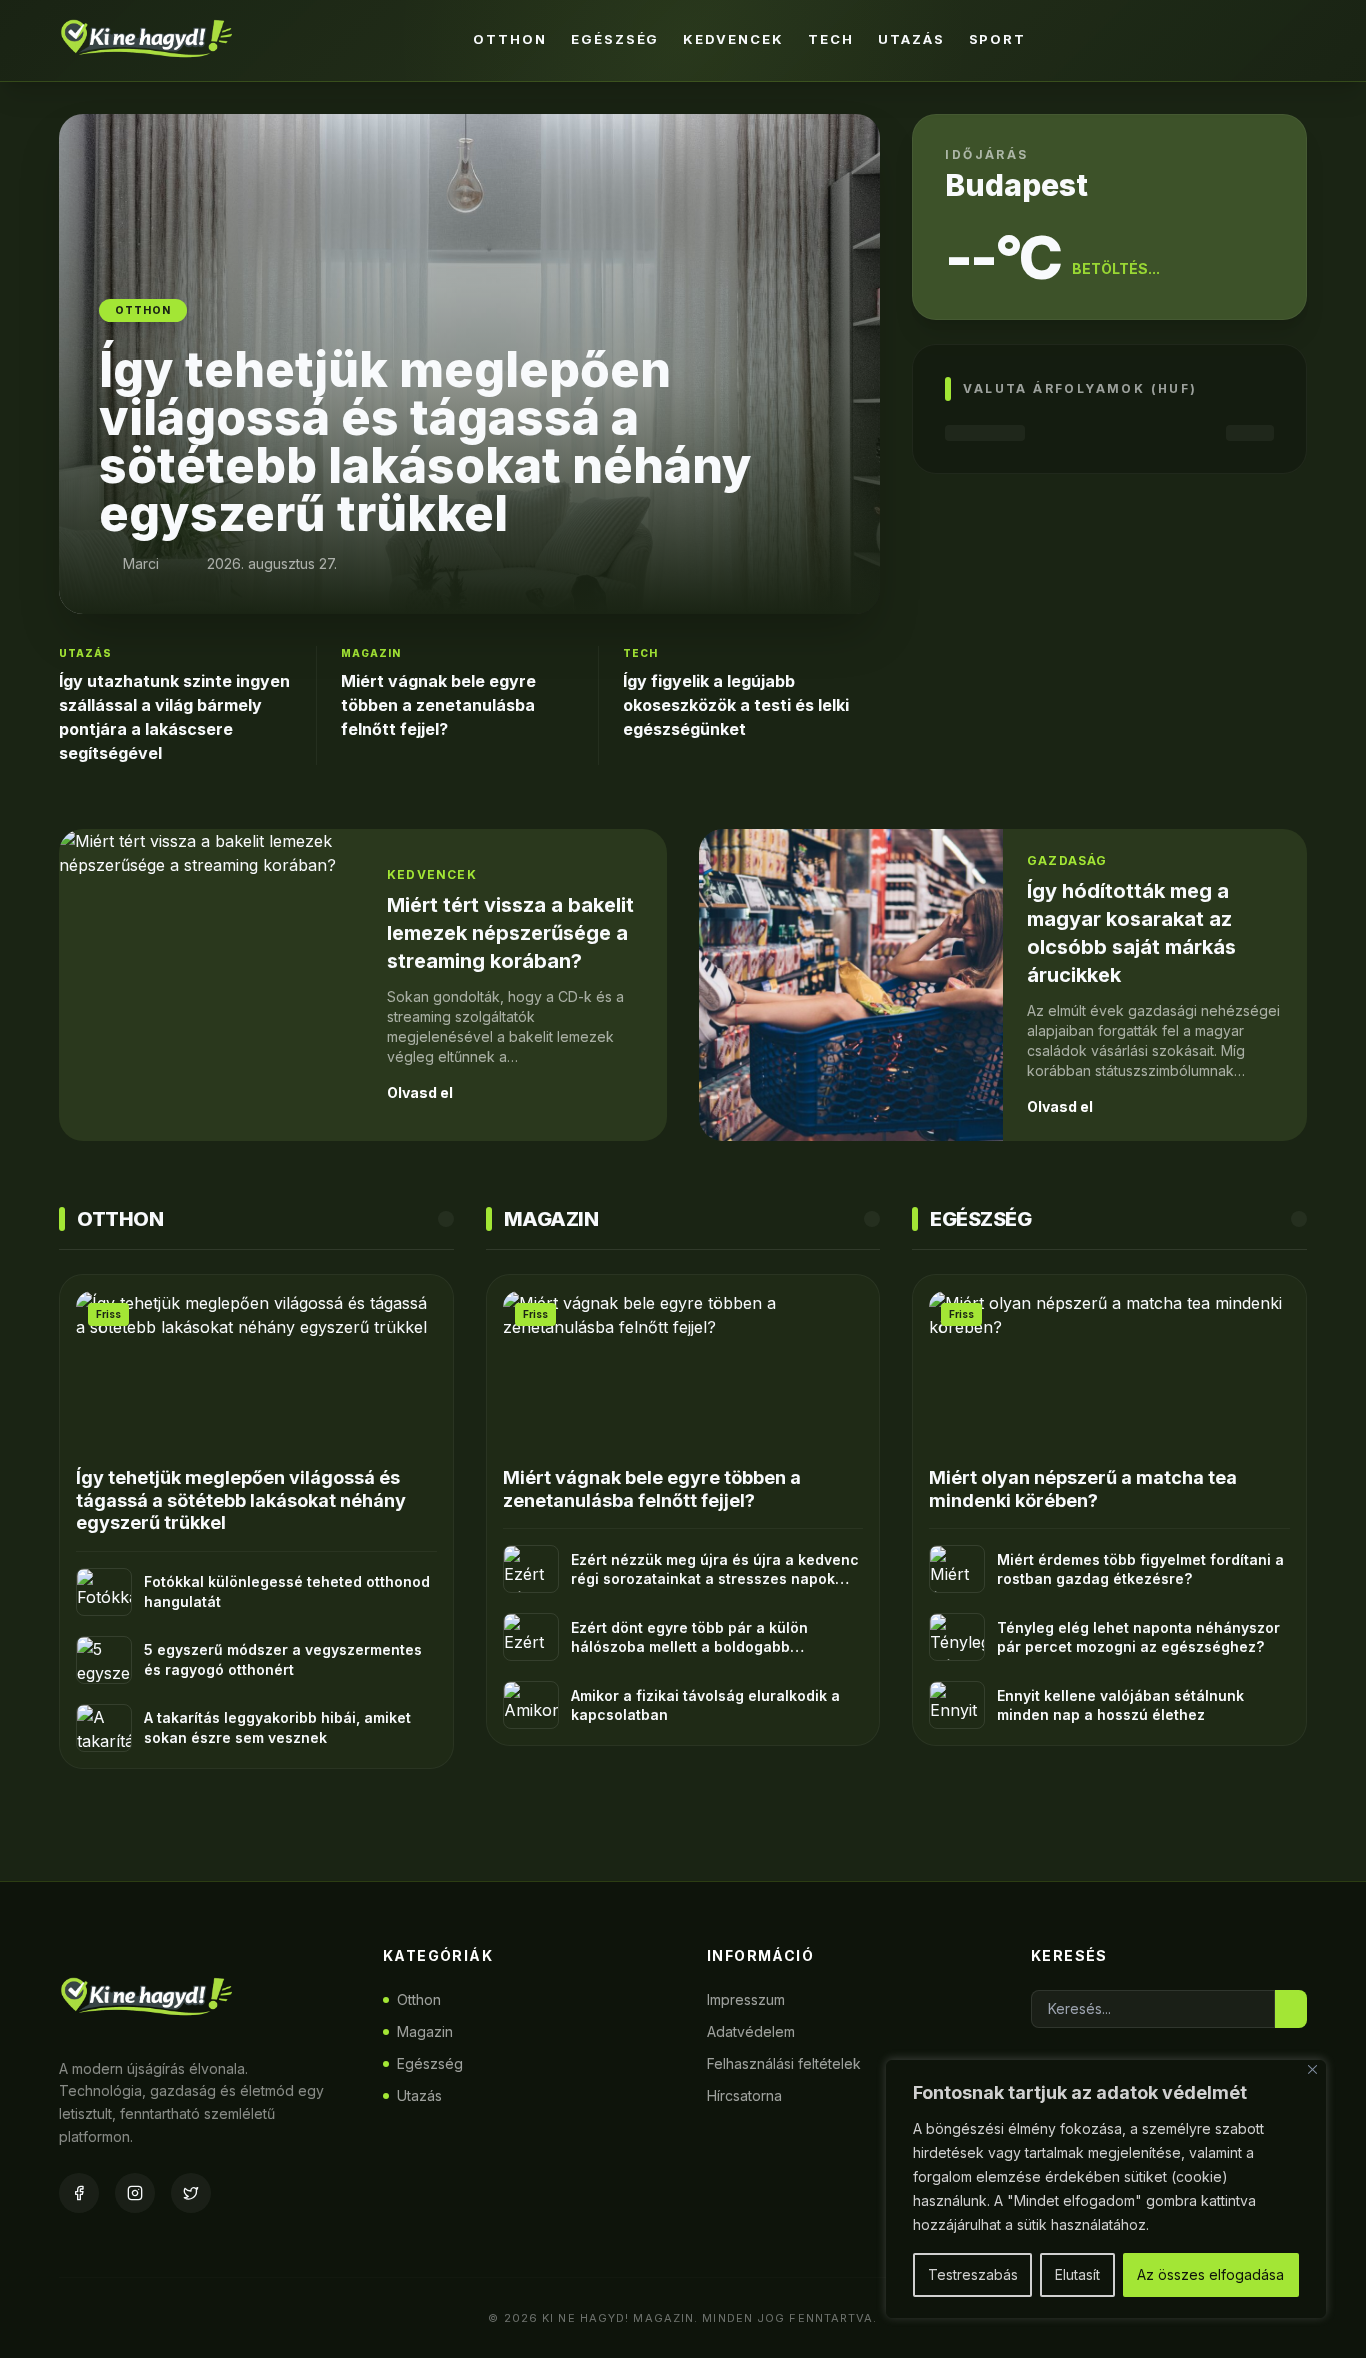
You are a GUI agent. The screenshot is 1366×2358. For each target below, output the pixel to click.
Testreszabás (973, 2274)
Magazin (425, 2031)
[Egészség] (1299, 1219)
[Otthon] (446, 1219)
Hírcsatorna (744, 2095)
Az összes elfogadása (1210, 2274)
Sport (998, 39)
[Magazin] (872, 1219)
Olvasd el (420, 1092)
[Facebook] (79, 2193)
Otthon (510, 39)
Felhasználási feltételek (784, 2063)
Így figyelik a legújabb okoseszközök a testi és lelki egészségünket (736, 705)
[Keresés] (1287, 40)
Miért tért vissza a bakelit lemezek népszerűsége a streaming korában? (510, 933)
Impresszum (746, 1999)
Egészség (615, 39)
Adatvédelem (751, 2031)
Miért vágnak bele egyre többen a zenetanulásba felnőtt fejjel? (438, 705)
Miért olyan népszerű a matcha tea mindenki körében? (1083, 1489)
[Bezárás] (1312, 2069)
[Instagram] (135, 2193)
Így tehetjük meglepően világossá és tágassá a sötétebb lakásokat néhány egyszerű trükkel (241, 1500)
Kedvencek (733, 39)
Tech (831, 39)
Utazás (911, 39)
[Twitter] (191, 2193)
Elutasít (1077, 2274)
